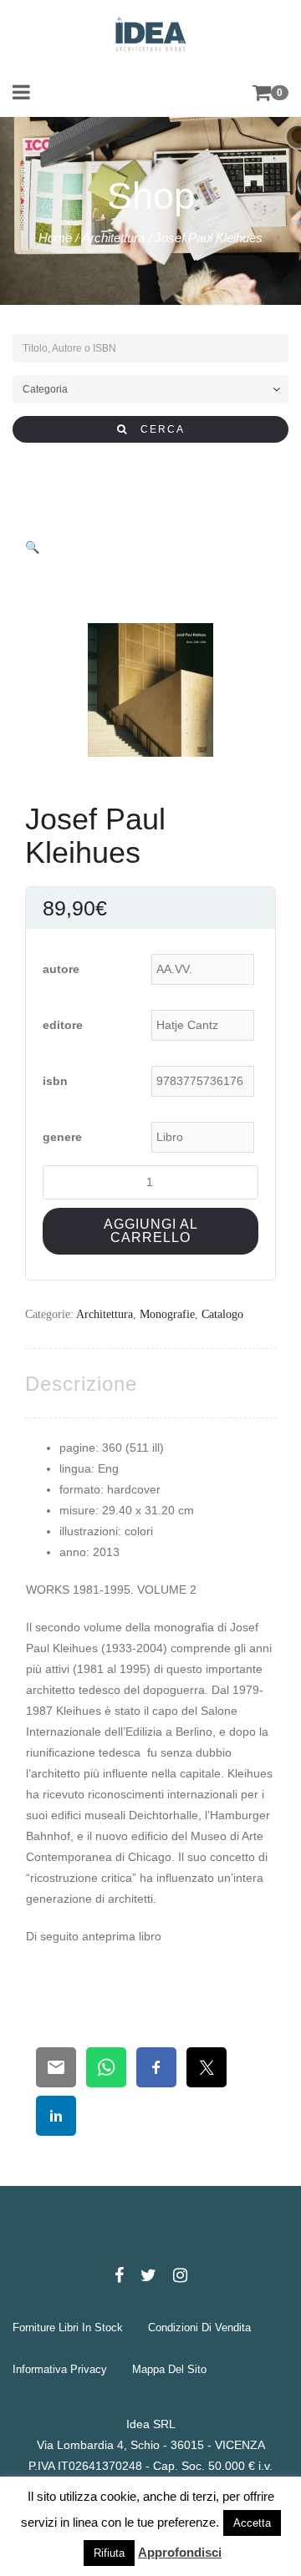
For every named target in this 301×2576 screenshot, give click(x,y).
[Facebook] (119, 2275)
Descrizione (81, 1384)
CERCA (156, 429)
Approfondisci (180, 2552)
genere (62, 1137)
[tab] (81, 1384)
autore (61, 969)
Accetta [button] (252, 2523)
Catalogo (222, 1314)
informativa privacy (60, 2369)
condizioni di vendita (199, 2328)
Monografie (167, 1314)
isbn (55, 1081)
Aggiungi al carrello (151, 1231)
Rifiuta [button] (109, 2553)
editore (63, 1025)
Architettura (113, 238)
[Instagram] (180, 2275)
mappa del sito (169, 2369)
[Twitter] (148, 2275)
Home (55, 238)
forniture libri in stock (68, 2328)
